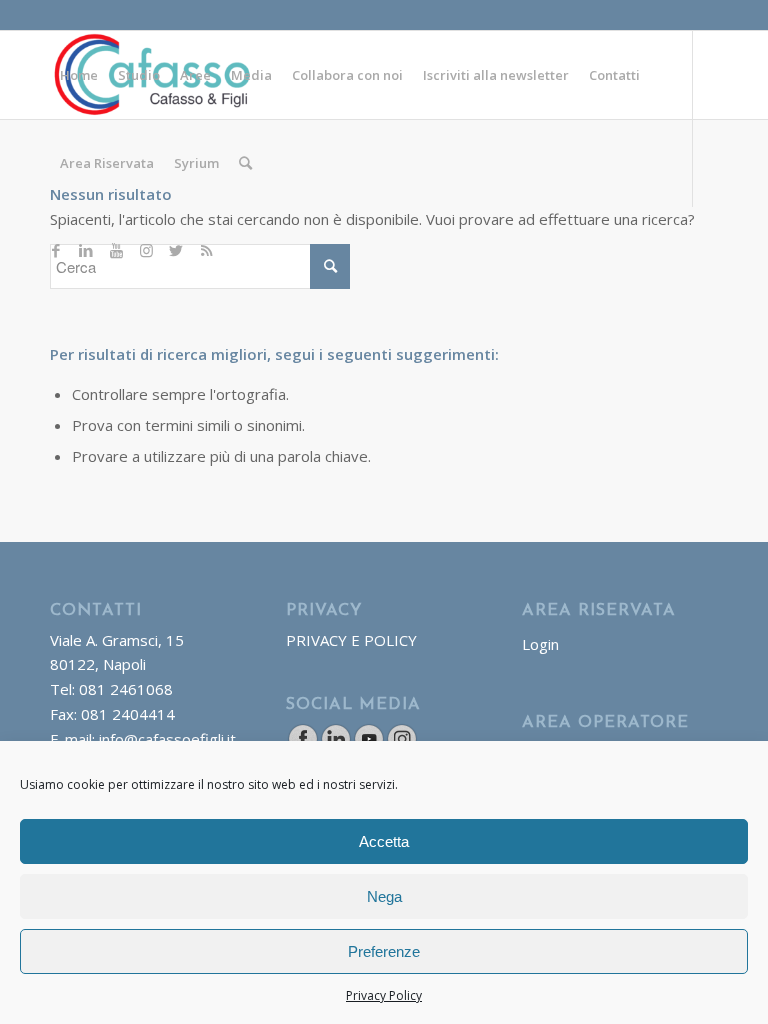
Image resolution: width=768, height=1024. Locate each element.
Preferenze (384, 951)
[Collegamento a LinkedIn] (86, 250)
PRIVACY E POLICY (351, 640)
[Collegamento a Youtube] (116, 250)
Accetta (384, 841)
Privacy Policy (384, 995)
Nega (384, 896)
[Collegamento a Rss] (206, 250)
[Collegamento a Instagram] (146, 250)
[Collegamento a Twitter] (176, 250)
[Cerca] (245, 163)
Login (540, 644)
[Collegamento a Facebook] (56, 250)
